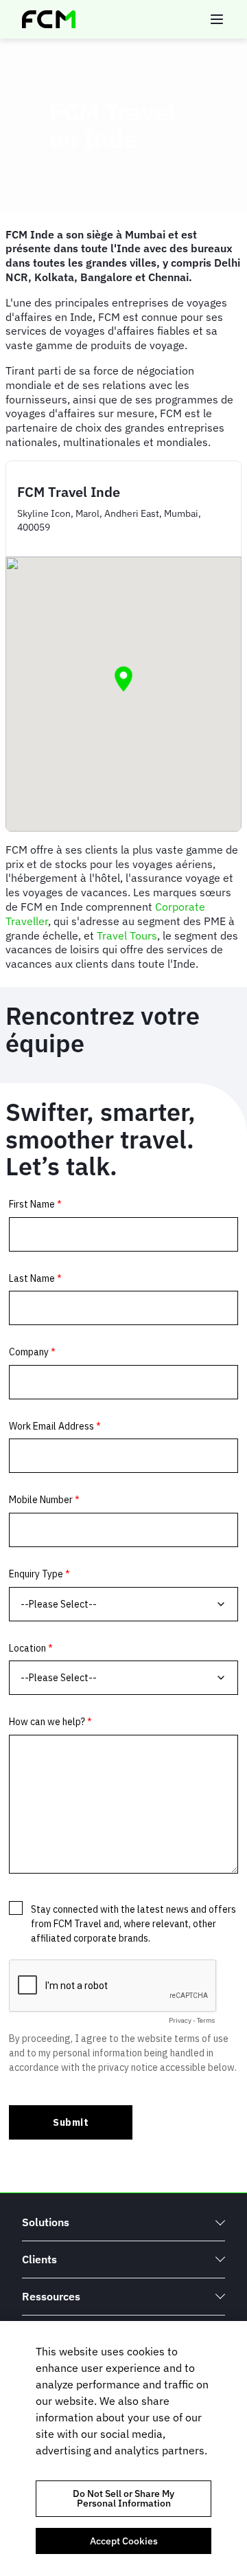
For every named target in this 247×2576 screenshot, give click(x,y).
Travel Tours (127, 935)
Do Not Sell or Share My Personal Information (123, 2498)
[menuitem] (123, 2222)
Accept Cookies (124, 2541)
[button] (123, 679)
